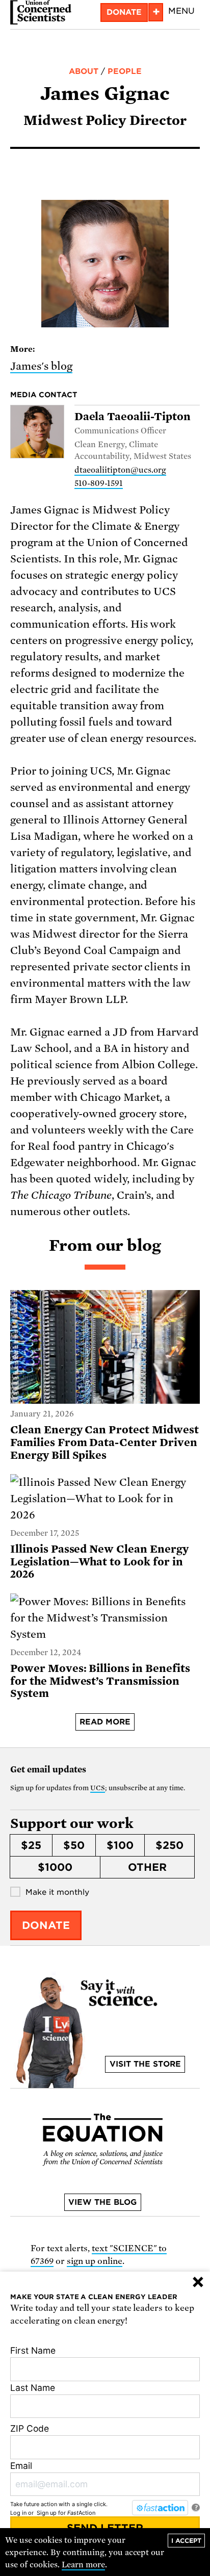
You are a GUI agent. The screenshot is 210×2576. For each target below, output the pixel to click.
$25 (31, 1845)
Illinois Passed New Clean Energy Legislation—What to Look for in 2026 (99, 1562)
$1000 (55, 1867)
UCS (98, 1788)
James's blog (41, 366)
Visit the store (145, 2064)
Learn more (83, 2565)
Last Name (33, 2388)
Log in (18, 2513)
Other (147, 1867)
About (84, 71)
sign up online (95, 2261)
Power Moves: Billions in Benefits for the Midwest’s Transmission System (100, 1681)
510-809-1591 (99, 483)
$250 (169, 1845)
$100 (120, 1845)
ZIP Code (30, 2428)
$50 (74, 1845)
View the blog (102, 2202)
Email (21, 2466)
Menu (181, 11)
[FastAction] (160, 2508)
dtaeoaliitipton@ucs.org (120, 470)
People (125, 71)
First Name (33, 2350)
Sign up (47, 2513)
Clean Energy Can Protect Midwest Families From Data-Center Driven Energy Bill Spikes (104, 1442)
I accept (186, 2541)
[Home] (41, 12)
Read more (105, 1722)
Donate (124, 12)
